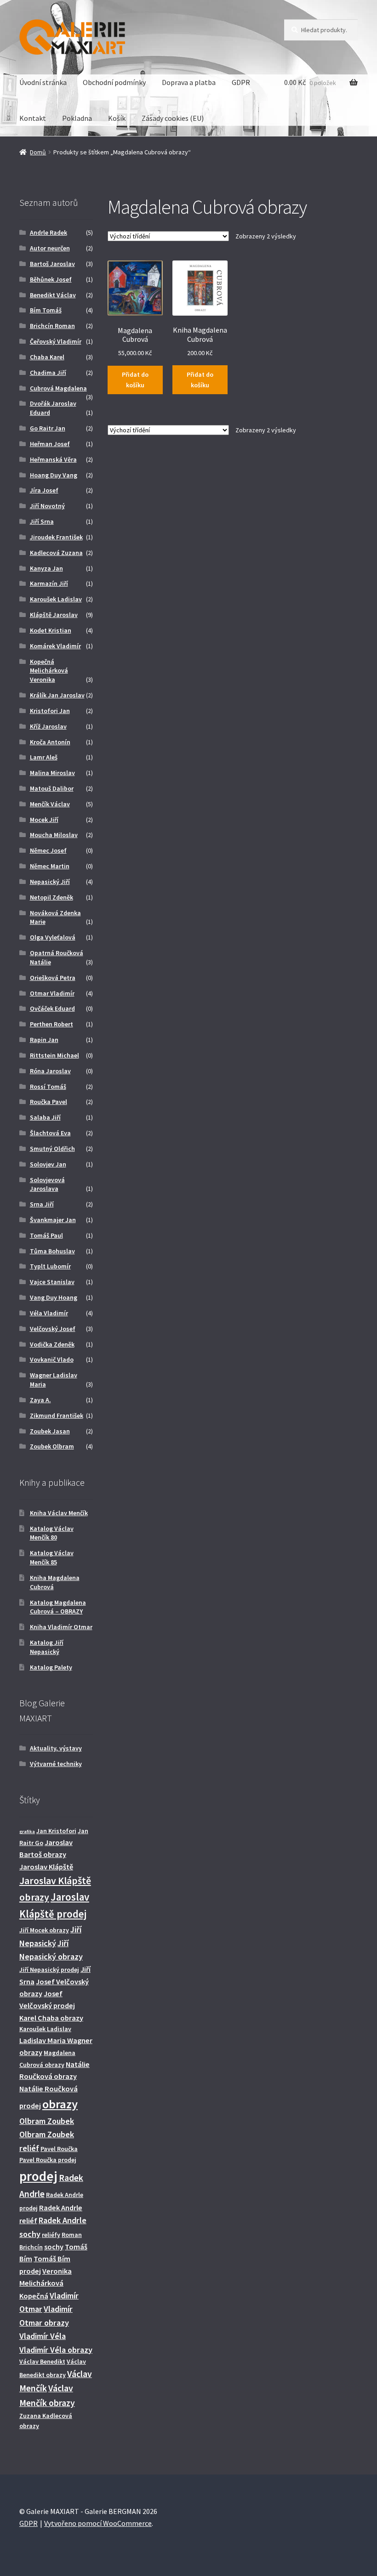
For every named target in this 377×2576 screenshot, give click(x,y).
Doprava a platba (189, 82)
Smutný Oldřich (52, 1149)
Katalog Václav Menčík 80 (52, 1533)
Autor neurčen (50, 248)
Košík (117, 118)
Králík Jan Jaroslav (57, 695)
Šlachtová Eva (50, 1133)
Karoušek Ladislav (56, 599)
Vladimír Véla (43, 2336)
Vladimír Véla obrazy (56, 2350)
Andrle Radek (49, 232)
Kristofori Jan (50, 711)
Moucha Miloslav (54, 835)
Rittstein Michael (54, 1055)
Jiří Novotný (47, 506)
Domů (38, 152)
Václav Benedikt (42, 2361)
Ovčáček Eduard (52, 1008)
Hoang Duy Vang (54, 475)
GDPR (241, 82)
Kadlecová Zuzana (56, 553)
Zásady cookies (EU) (173, 118)
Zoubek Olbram (52, 1446)
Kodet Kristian (51, 630)
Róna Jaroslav (50, 1071)
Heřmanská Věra (53, 459)
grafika (27, 1832)
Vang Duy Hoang (54, 1297)
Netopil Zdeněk (51, 897)
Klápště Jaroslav (54, 615)
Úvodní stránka (43, 82)
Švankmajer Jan (53, 1220)
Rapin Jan (44, 1040)
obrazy (60, 2104)
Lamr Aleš (44, 757)
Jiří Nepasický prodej (49, 1970)
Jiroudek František (56, 537)
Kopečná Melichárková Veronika (49, 671)
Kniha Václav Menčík (59, 1513)
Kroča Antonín (50, 742)
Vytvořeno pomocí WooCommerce (98, 2523)
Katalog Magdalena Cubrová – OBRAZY (58, 1607)
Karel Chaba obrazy (51, 2018)
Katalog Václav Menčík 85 (52, 1557)
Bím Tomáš (46, 310)
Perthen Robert (51, 1024)
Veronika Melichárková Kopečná (46, 2284)
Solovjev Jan (48, 1164)
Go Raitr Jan (48, 428)
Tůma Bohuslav (52, 1251)
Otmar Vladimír (52, 993)
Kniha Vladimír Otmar (61, 1627)
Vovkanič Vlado (52, 1359)
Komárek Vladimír (55, 646)
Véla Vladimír (49, 1313)
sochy (54, 2247)
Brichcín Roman (52, 326)
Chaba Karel (47, 357)
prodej (38, 2176)
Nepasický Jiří (50, 882)
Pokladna (77, 118)
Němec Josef (48, 850)
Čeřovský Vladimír (56, 341)
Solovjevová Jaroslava (47, 1184)
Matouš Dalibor (52, 788)
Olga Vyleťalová (53, 937)
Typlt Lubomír (50, 1266)
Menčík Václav (50, 804)
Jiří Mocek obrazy (44, 1930)
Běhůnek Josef (51, 279)
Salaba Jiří (45, 1117)
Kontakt (33, 118)
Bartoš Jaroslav (52, 264)
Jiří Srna (42, 521)
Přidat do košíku (135, 380)
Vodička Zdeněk (52, 1344)
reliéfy (51, 2235)
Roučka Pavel (49, 1102)
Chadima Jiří (48, 373)
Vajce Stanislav (52, 1282)
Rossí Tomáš (48, 1087)
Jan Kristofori (56, 1831)
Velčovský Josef (53, 1329)
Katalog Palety (51, 1667)
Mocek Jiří (44, 820)
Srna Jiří (42, 1204)
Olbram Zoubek (47, 2121)
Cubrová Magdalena (58, 388)
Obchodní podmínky (114, 82)
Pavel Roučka (59, 2149)
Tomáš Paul (46, 1235)
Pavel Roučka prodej (48, 2160)
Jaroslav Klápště (46, 1867)
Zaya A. (40, 1400)
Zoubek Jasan (50, 1431)
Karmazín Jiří (49, 583)
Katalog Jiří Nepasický (47, 1647)
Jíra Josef (44, 490)
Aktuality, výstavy (56, 1748)
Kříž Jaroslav (48, 726)
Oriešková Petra (53, 978)
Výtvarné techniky (56, 1764)
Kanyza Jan (46, 568)
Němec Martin (50, 866)
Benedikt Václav (53, 295)
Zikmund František (57, 1415)
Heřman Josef (50, 444)
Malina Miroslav (52, 773)
